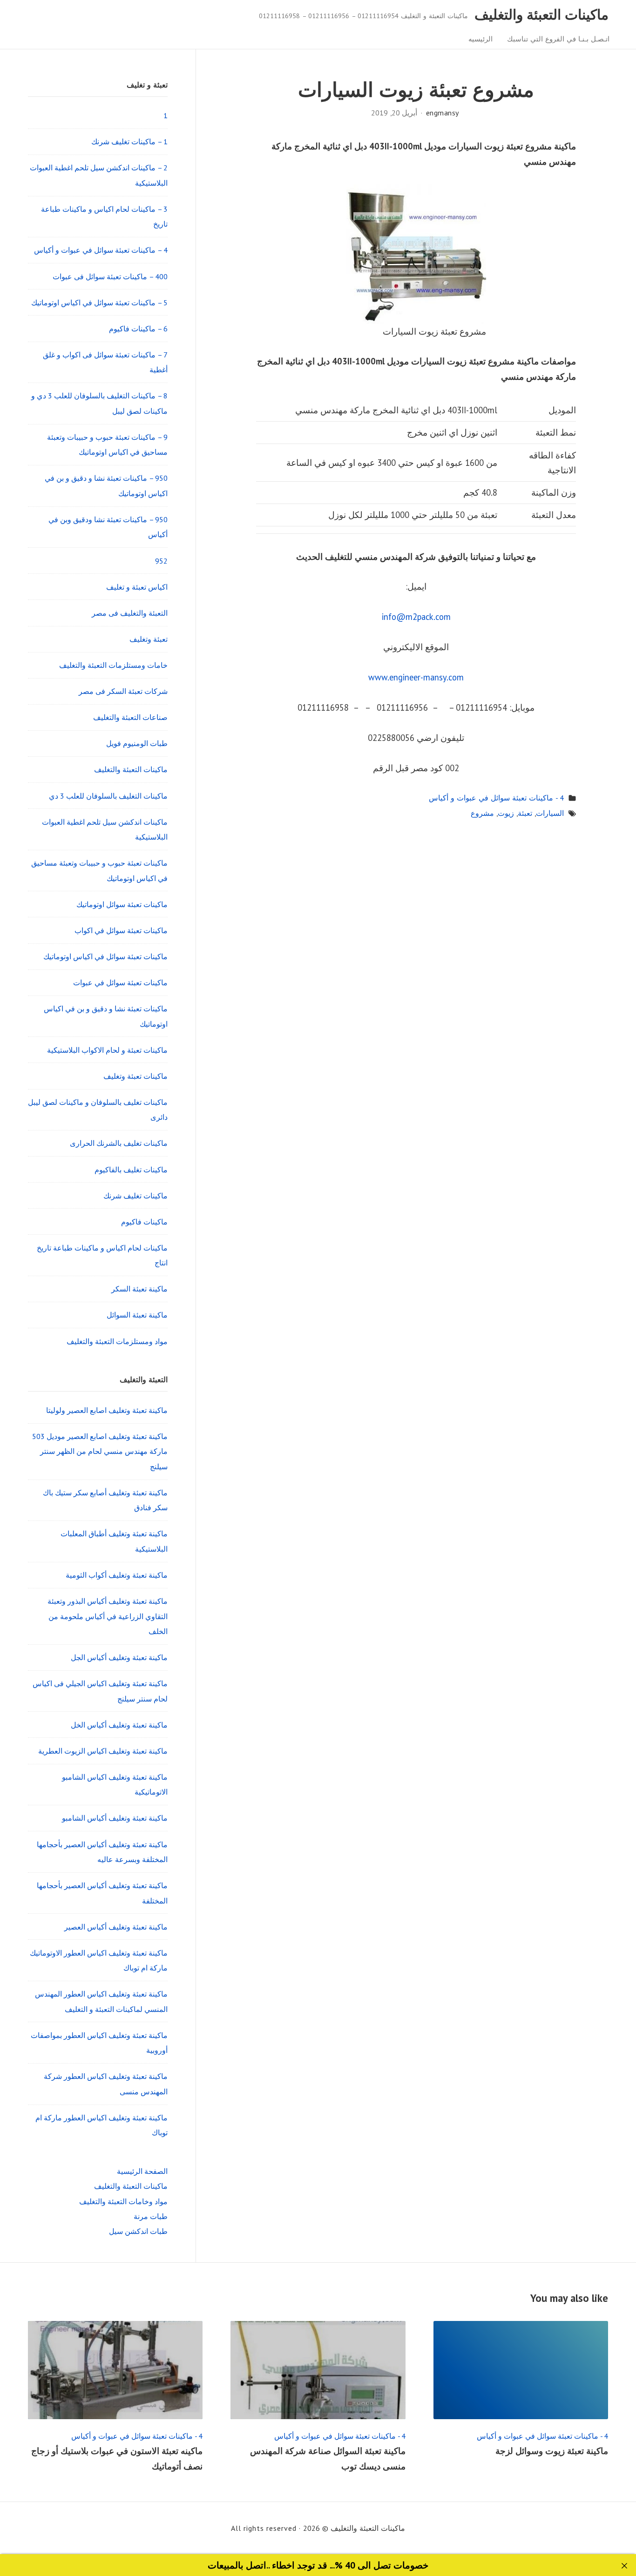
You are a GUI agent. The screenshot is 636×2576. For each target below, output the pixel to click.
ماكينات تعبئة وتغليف (135, 1076)
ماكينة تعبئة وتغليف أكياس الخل (119, 1725)
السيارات (550, 813)
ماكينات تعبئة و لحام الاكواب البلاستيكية (107, 1050)
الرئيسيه (480, 39)
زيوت (506, 813)
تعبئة (525, 813)
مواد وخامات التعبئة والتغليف (123, 2201)
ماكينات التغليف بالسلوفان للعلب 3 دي (108, 796)
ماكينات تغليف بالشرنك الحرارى (119, 1143)
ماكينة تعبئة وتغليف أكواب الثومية (117, 1575)
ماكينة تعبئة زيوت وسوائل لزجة (552, 2451)
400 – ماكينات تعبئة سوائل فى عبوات (110, 276)
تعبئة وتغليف (149, 639)
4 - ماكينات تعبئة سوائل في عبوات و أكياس (496, 798)
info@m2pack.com (416, 617)
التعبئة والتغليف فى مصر (130, 613)
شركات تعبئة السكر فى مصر (123, 691)
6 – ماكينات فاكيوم (138, 329)
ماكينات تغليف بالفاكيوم (131, 1170)
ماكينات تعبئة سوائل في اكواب (121, 930)
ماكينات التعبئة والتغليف (541, 14)
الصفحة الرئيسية (142, 2171)
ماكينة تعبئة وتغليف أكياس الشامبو (115, 1818)
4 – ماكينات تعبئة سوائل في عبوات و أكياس (101, 250)
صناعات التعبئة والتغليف (130, 717)
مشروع (482, 813)
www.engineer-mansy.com (416, 677)
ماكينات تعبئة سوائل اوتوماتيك (122, 904)
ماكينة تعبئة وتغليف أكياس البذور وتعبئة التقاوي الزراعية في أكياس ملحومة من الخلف (108, 1616)
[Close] (625, 2566)
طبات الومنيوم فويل (137, 743)
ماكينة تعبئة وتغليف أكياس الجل (119, 1657)
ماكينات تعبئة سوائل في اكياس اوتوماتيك (105, 956)
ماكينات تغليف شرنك (135, 1196)
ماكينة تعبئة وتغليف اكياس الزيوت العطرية (103, 1751)
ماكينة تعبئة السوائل (137, 1315)
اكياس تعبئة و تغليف (137, 587)
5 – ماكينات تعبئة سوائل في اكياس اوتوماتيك (99, 303)
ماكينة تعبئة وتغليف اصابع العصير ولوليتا (107, 1410)
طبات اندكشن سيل (138, 2231)
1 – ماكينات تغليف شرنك (129, 141)
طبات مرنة (151, 2216)
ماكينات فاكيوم (144, 1222)
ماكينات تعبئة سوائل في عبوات (120, 982)
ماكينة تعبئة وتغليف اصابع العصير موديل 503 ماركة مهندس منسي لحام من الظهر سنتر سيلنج (100, 1451)
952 (161, 561)
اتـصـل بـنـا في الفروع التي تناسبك (558, 39)
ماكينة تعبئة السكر (139, 1289)
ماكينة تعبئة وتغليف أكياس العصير (116, 1927)
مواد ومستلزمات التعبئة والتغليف (117, 1341)
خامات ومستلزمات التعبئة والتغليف (113, 665)
